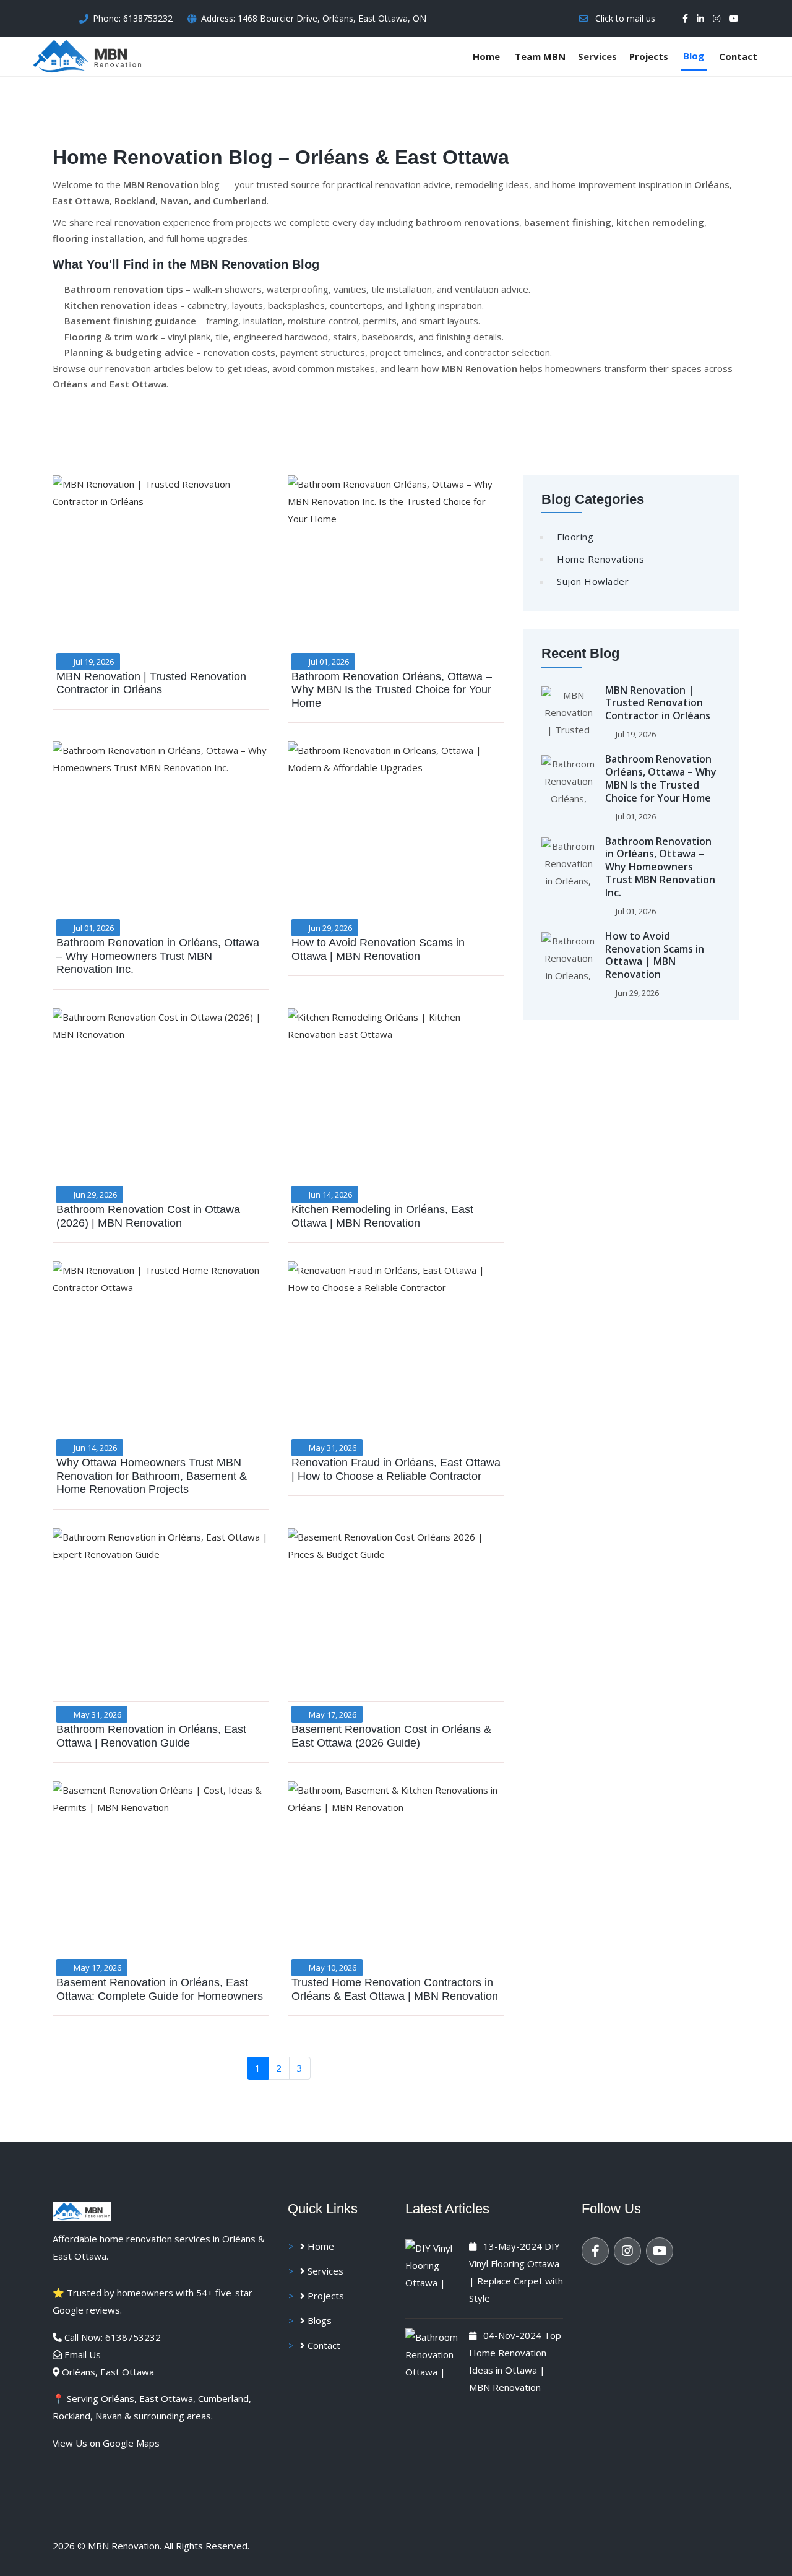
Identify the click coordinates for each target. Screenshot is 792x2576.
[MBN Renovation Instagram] (627, 2251)
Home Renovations (600, 559)
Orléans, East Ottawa (108, 2372)
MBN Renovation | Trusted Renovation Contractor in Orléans (658, 703)
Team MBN (540, 56)
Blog (694, 56)
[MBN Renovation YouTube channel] (734, 19)
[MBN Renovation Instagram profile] (717, 19)
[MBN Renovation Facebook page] (685, 19)
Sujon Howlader (593, 581)
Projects (649, 56)
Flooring (575, 537)
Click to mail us (625, 18)
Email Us (83, 2354)
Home (486, 56)
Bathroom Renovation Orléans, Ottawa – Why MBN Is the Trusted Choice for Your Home (661, 778)
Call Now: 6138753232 (113, 2337)
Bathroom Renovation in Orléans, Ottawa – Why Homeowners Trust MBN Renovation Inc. (660, 867)
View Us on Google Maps (106, 2443)
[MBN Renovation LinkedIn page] (700, 19)
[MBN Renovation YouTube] (660, 2251)
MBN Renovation (124, 2546)
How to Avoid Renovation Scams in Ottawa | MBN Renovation (655, 955)
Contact (738, 56)
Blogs (318, 2320)
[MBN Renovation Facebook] (595, 2251)
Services (324, 2271)
